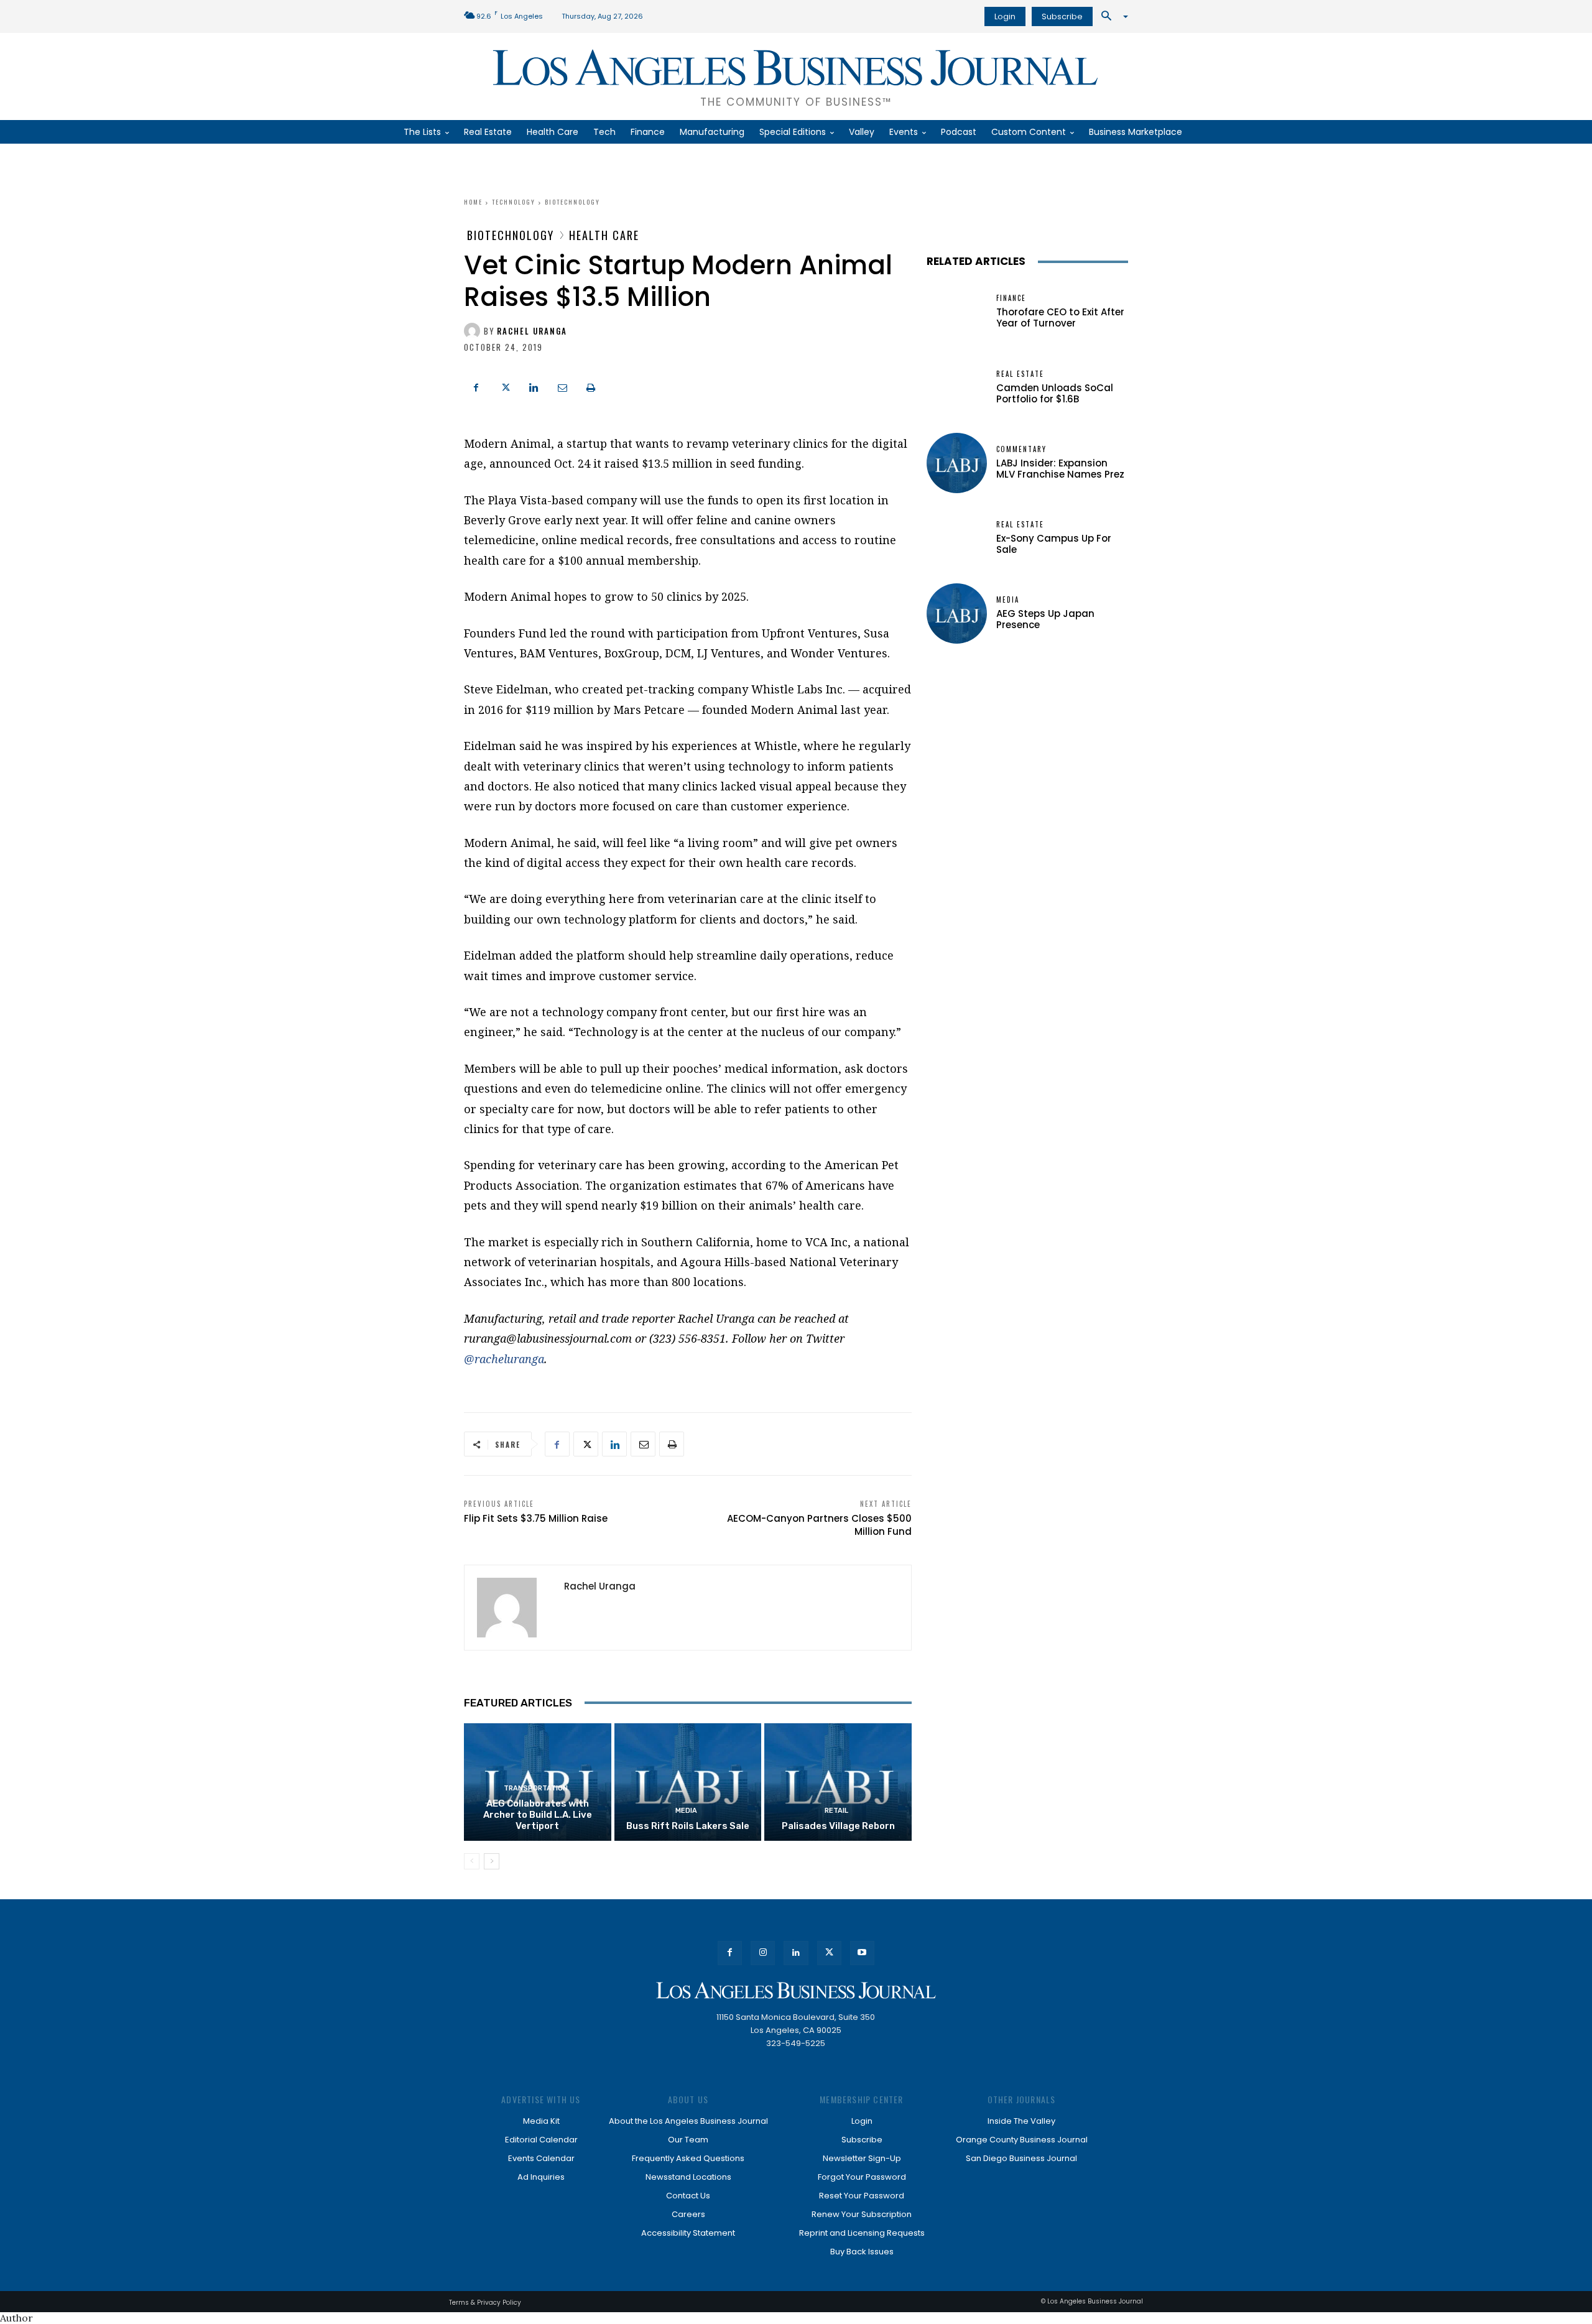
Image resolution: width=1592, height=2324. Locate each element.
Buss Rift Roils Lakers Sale (688, 1826)
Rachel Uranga (532, 331)
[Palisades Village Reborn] (838, 1782)
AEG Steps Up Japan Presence (1045, 619)
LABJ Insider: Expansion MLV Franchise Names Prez (1060, 469)
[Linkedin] (534, 386)
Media (686, 1811)
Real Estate (1020, 374)
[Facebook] (476, 386)
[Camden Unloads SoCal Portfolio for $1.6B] (957, 388)
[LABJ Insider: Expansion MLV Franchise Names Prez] (957, 463)
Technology (514, 202)
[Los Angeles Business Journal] (796, 1990)
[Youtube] (862, 1953)
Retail (836, 1811)
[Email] (562, 386)
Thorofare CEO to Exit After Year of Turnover (1060, 317)
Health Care (604, 235)
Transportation (536, 1788)
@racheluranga (504, 1359)
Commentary (1021, 449)
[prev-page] (472, 1861)
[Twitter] (505, 386)
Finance (1011, 298)
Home (473, 202)
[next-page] (492, 1861)
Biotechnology (572, 202)
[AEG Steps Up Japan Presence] (957, 613)
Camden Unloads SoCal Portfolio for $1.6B (1055, 393)
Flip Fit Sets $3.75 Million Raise (536, 1518)
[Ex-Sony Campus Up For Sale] (957, 538)
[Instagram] (763, 1953)
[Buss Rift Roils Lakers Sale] (688, 1782)
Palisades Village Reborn (838, 1826)
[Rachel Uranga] (474, 331)
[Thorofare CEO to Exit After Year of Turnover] (957, 312)
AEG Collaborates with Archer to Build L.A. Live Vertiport (538, 1815)
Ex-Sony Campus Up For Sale (1054, 544)
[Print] (591, 386)
